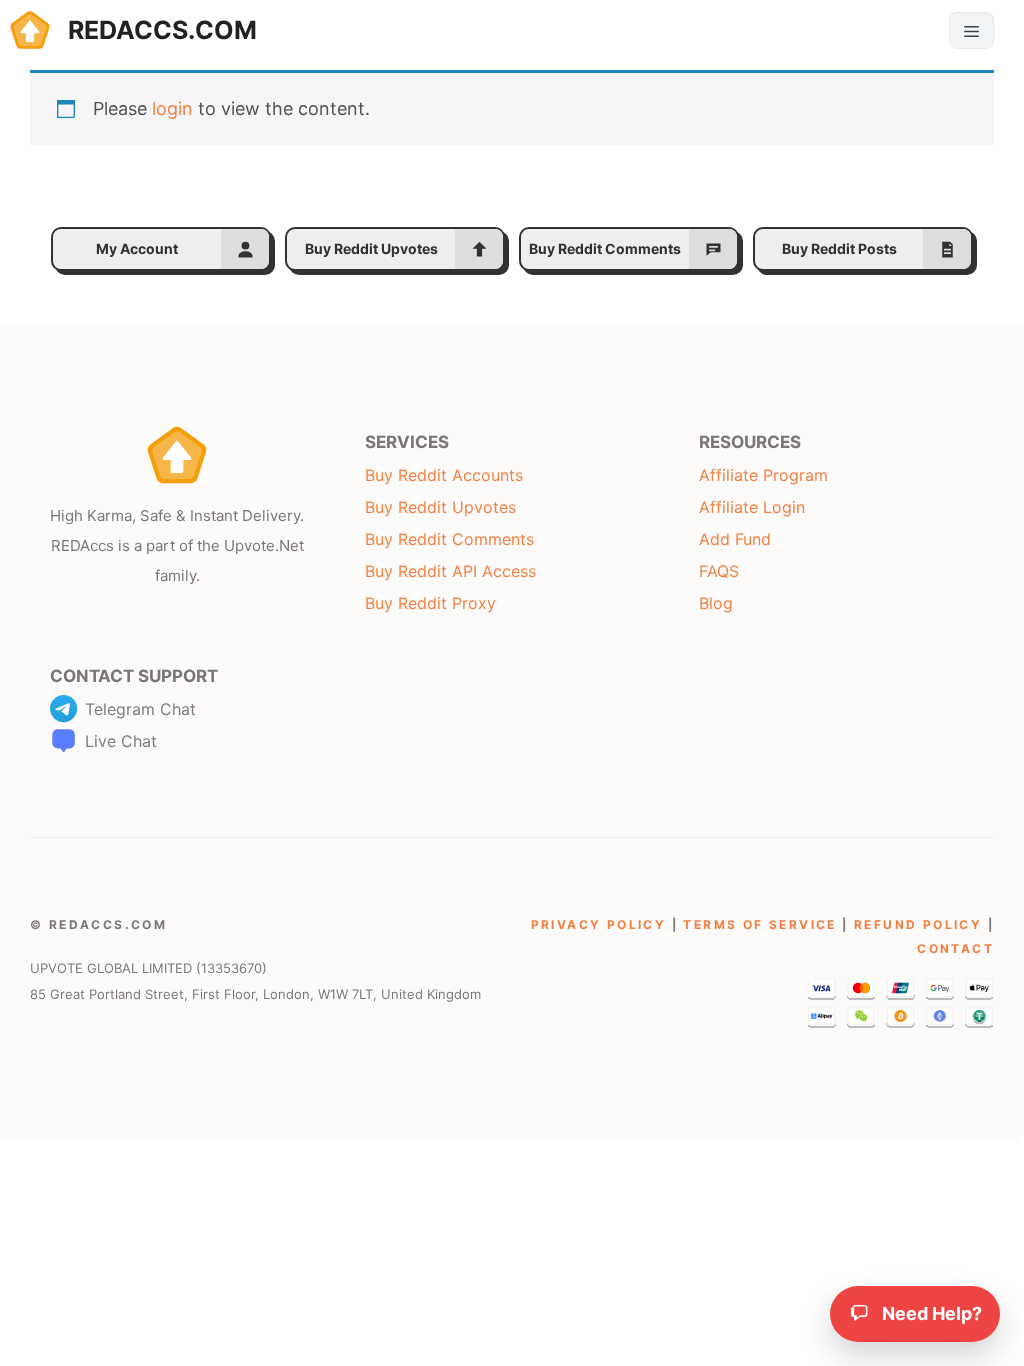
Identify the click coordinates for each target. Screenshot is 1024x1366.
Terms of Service (759, 924)
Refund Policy (918, 924)
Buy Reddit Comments (449, 539)
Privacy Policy (599, 924)
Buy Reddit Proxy (430, 603)
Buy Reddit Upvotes (440, 507)
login (172, 108)
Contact (955, 948)
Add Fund (735, 539)
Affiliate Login (752, 507)
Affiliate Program (763, 475)
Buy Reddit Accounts (444, 475)
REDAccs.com (162, 30)
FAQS (719, 571)
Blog (716, 603)
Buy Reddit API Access (450, 571)
